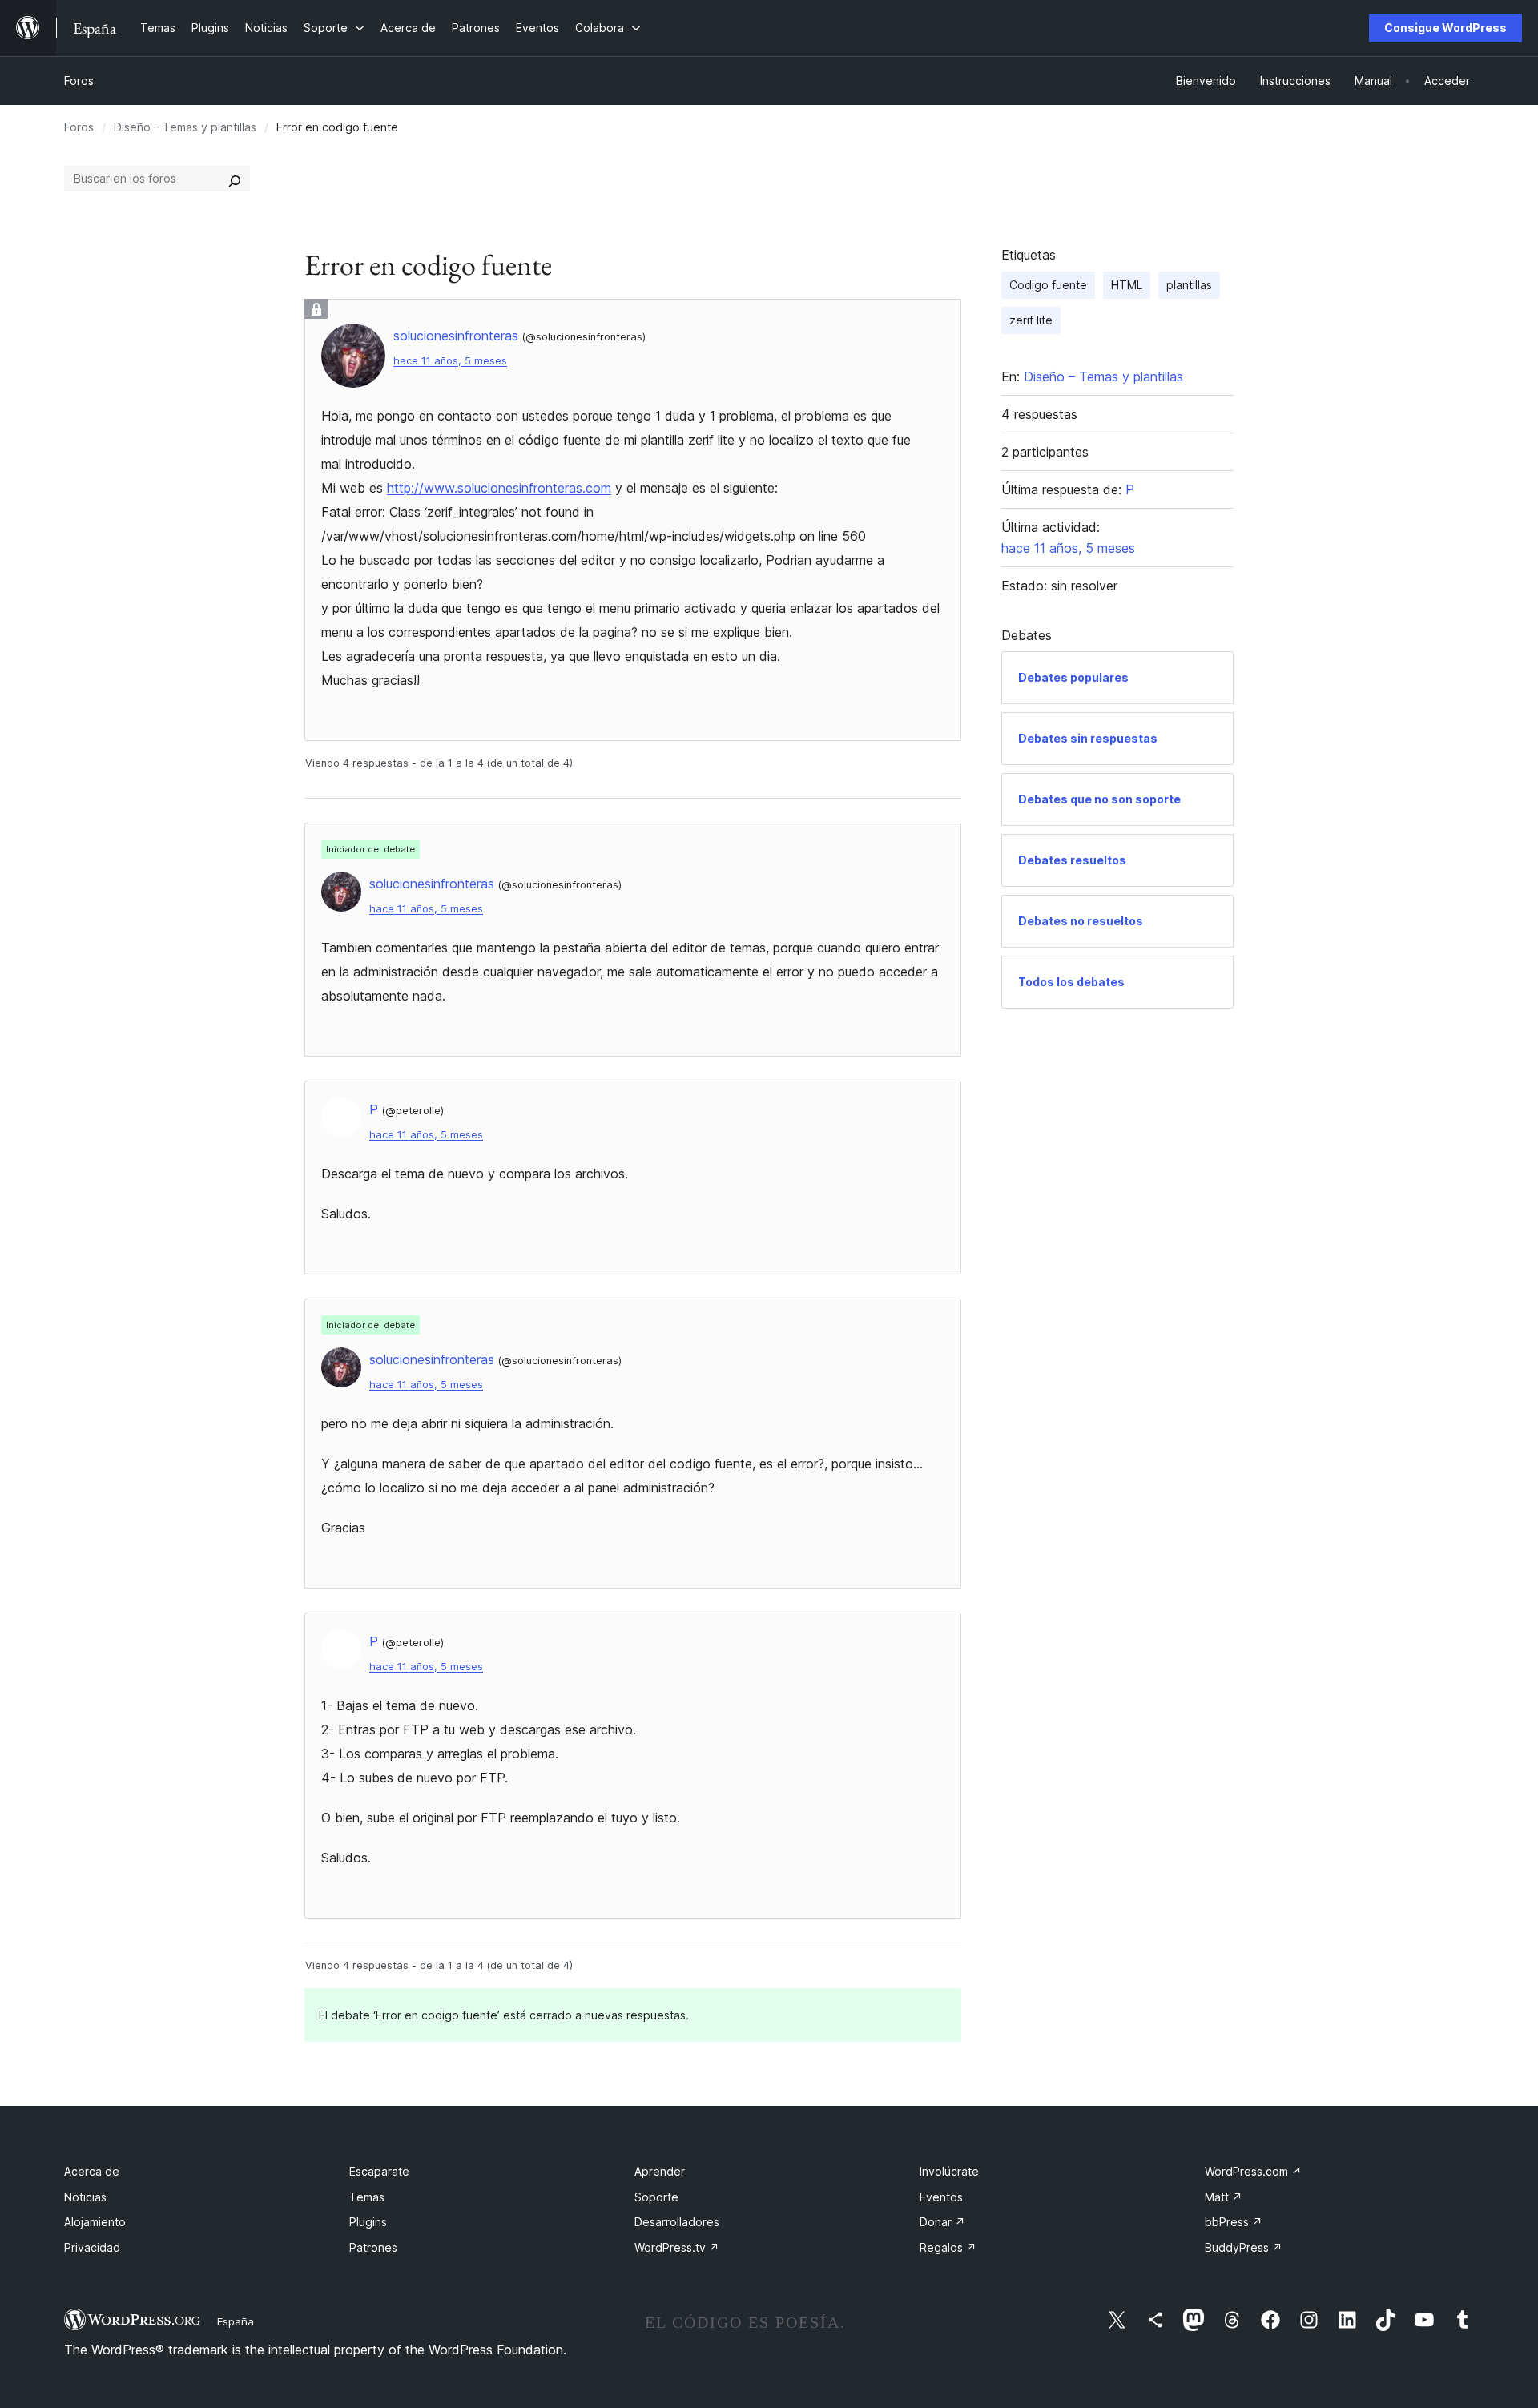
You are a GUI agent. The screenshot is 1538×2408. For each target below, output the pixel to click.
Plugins (368, 2222)
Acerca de (92, 2171)
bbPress (1234, 2222)
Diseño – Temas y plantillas (185, 127)
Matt (1224, 2197)
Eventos (941, 2197)
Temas (367, 2197)
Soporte (656, 2197)
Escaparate (379, 2171)
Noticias (85, 2197)
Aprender (660, 2171)
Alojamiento (95, 2222)
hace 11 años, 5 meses (450, 361)
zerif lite (1031, 320)
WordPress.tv (677, 2247)
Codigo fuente (1048, 285)
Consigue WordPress (1445, 28)
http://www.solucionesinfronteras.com (499, 488)
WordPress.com (1253, 2171)
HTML (1127, 285)
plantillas (1189, 285)
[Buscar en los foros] (235, 179)
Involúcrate (949, 2171)
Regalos (948, 2247)
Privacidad (92, 2247)
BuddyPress (1244, 2247)
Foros (79, 81)
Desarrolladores (677, 2222)
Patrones (373, 2247)
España (236, 2321)
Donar (942, 2222)
